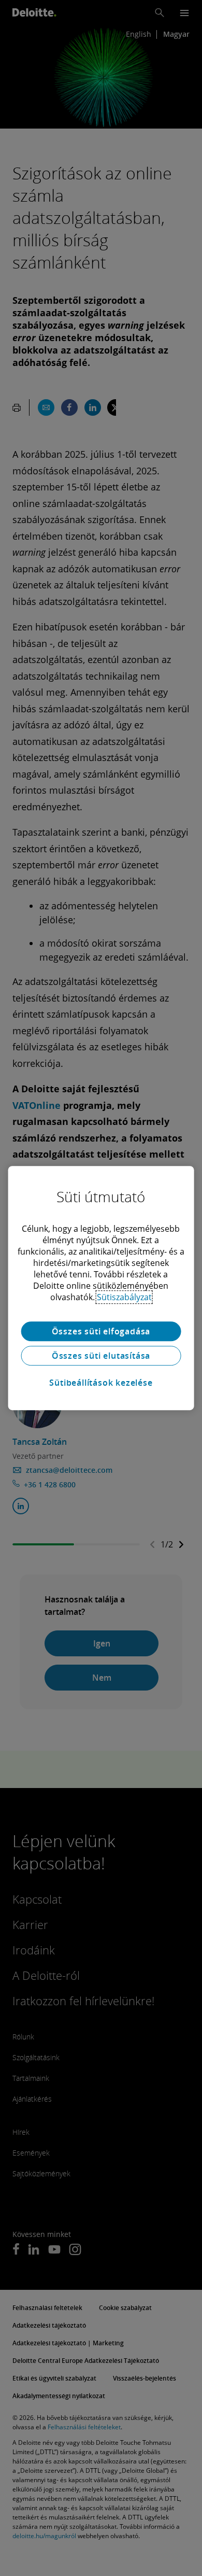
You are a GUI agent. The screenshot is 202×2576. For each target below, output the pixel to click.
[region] (101, 1288)
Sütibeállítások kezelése (101, 1383)
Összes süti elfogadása (101, 1331)
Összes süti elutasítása (101, 1356)
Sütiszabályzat (124, 1297)
